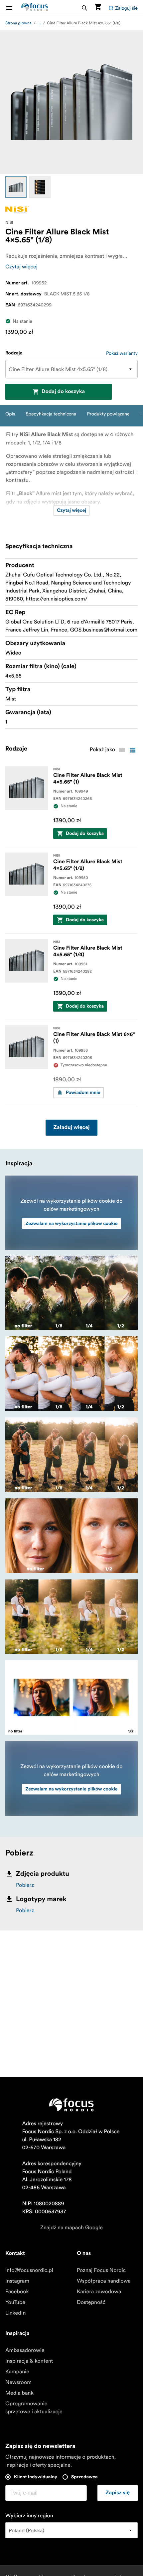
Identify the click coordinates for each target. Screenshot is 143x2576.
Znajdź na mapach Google (71, 2228)
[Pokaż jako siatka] (122, 750)
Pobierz (25, 1885)
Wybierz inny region (29, 2516)
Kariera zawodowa (99, 2292)
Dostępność (91, 2302)
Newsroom (18, 2382)
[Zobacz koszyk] (98, 8)
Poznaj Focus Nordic (101, 2270)
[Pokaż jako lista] (132, 750)
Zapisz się (118, 2493)
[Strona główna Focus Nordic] (35, 8)
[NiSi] (17, 210)
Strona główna (18, 23)
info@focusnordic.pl (29, 2270)
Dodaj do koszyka (63, 392)
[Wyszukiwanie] (84, 8)
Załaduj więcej (72, 1128)
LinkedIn (15, 2313)
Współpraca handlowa (104, 2281)
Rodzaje (14, 353)
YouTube (15, 2302)
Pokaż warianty (122, 353)
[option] (16, 187)
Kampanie (17, 2372)
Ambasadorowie (25, 2350)
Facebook (17, 2292)
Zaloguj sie (126, 8)
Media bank (19, 2393)
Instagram (17, 2281)
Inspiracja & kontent (29, 2361)
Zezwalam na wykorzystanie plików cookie (71, 1224)
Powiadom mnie (83, 1093)
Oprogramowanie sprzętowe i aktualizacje (34, 2408)
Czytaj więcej (21, 267)
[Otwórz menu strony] (13, 8)
